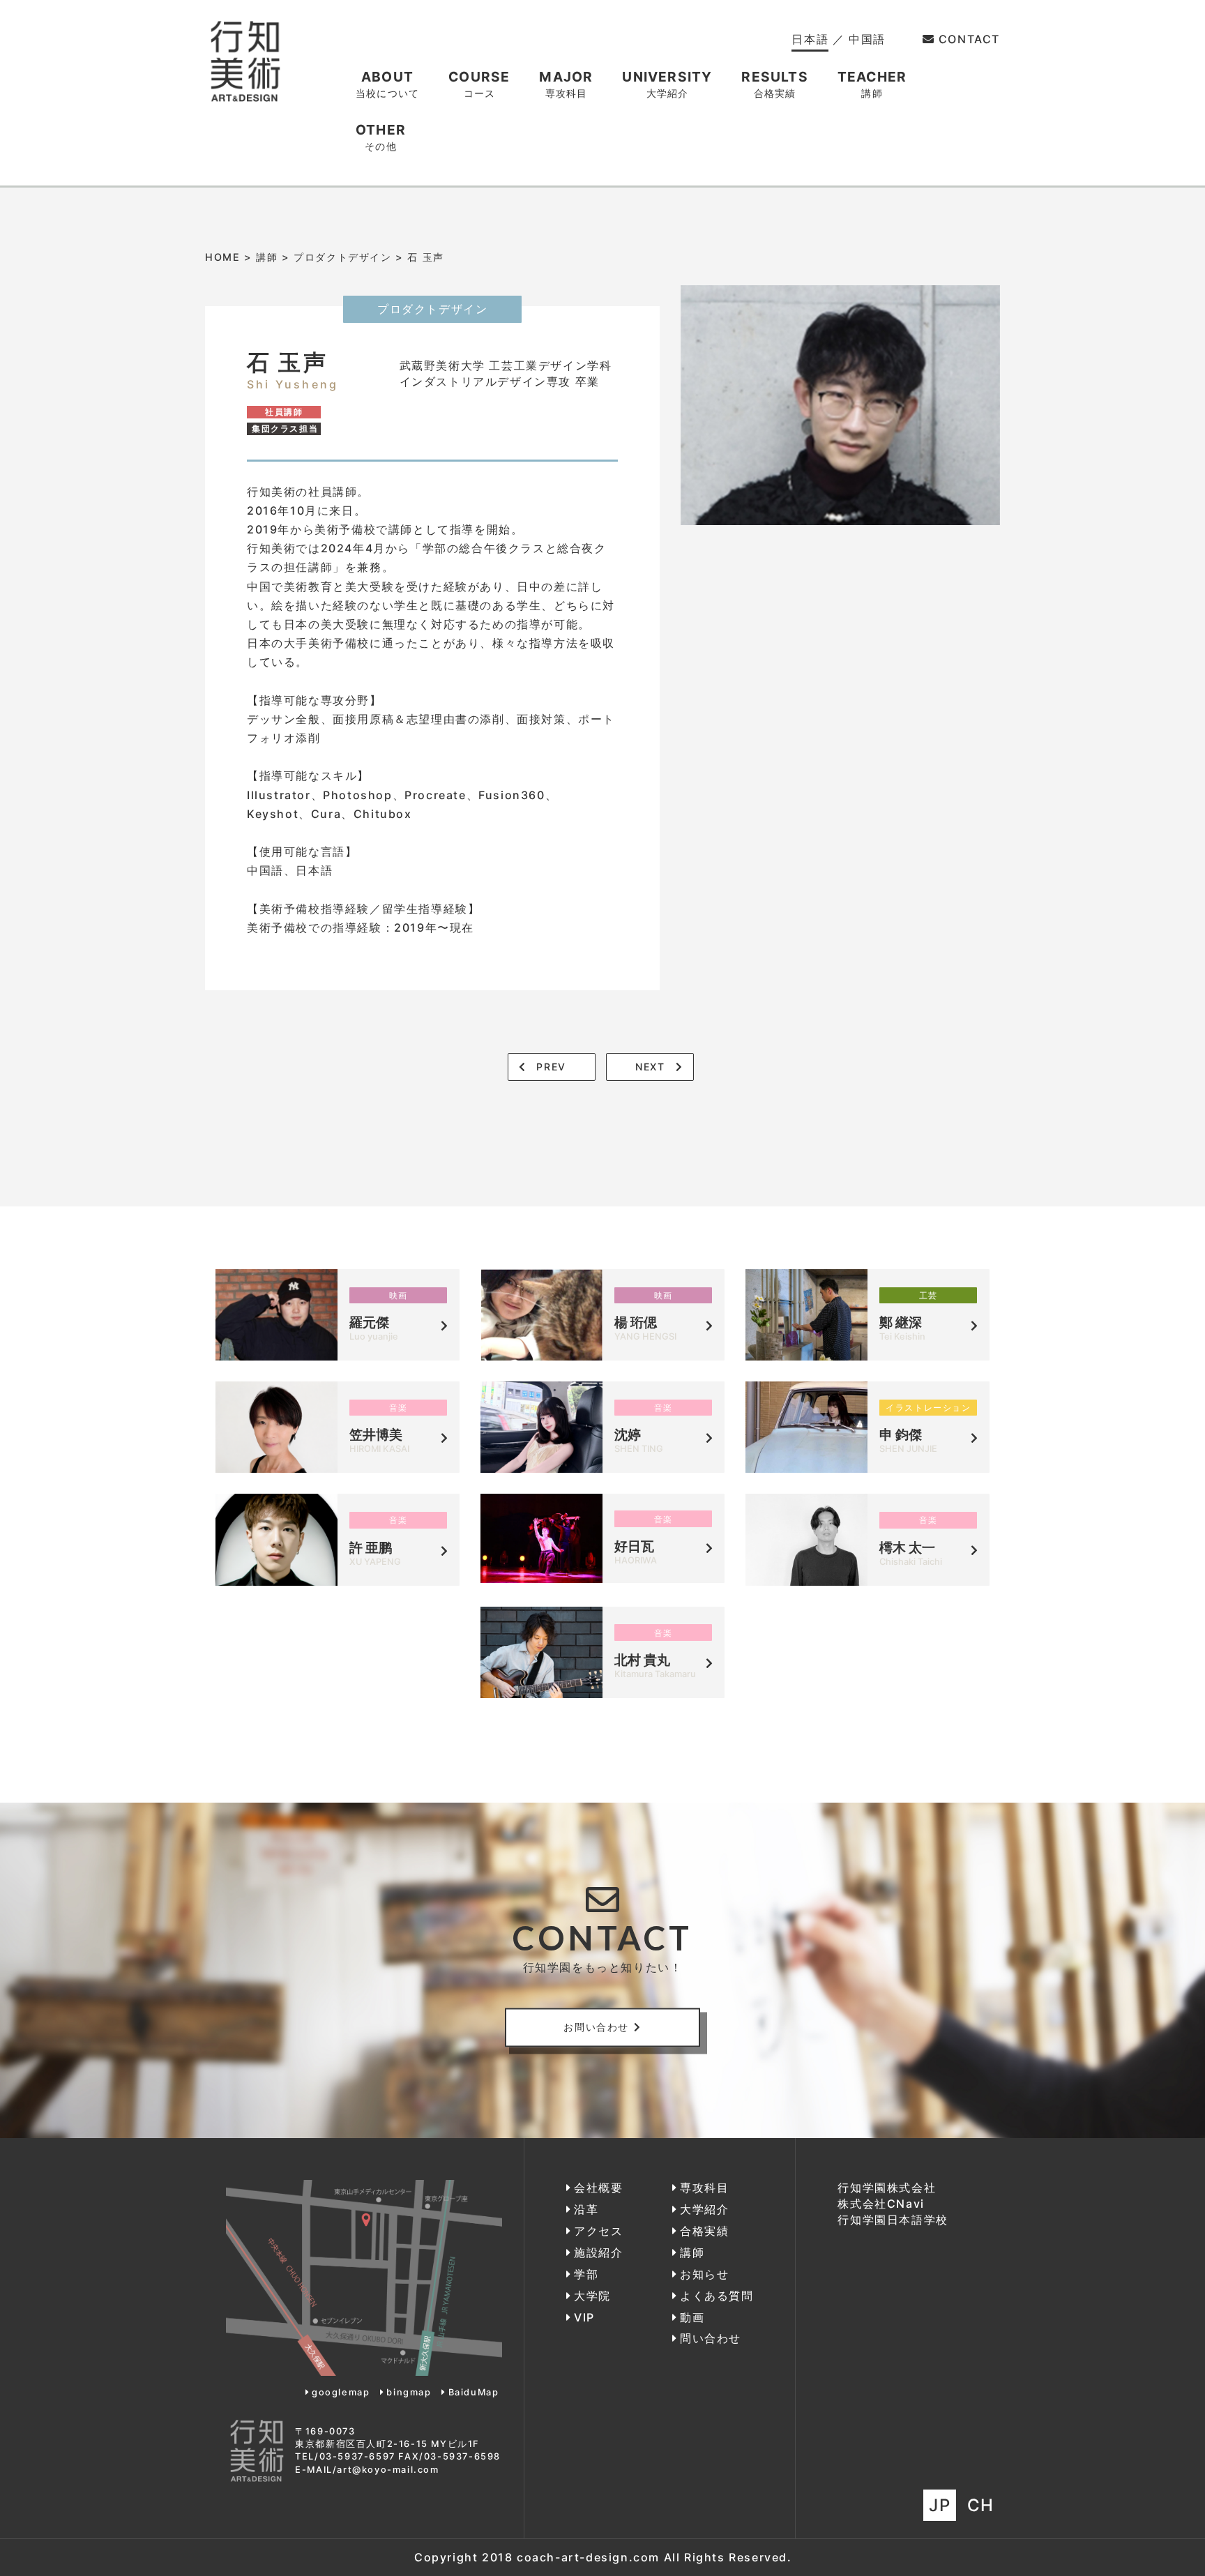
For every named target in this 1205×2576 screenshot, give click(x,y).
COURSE (479, 84)
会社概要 (598, 2188)
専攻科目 (704, 2188)
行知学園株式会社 (887, 2188)
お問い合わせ (596, 2027)
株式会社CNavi (881, 2204)
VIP (584, 2317)
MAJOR (566, 84)
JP (940, 2505)
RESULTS (774, 84)
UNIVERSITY (667, 84)
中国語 (867, 39)
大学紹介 (704, 2209)
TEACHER (872, 84)
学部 (586, 2274)
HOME (222, 257)
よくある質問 (717, 2296)
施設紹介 (598, 2252)
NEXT (650, 1067)
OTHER (381, 137)
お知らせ (704, 2274)
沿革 (586, 2209)
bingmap (409, 2392)
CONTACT (969, 39)
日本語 (810, 39)
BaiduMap (473, 2392)
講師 (267, 257)
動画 (692, 2317)
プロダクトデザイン (342, 257)
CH (981, 2505)
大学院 (592, 2296)
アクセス (598, 2231)
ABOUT (387, 84)
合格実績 (704, 2231)
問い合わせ (711, 2338)
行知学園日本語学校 (893, 2220)
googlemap (341, 2392)
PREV (551, 1067)
